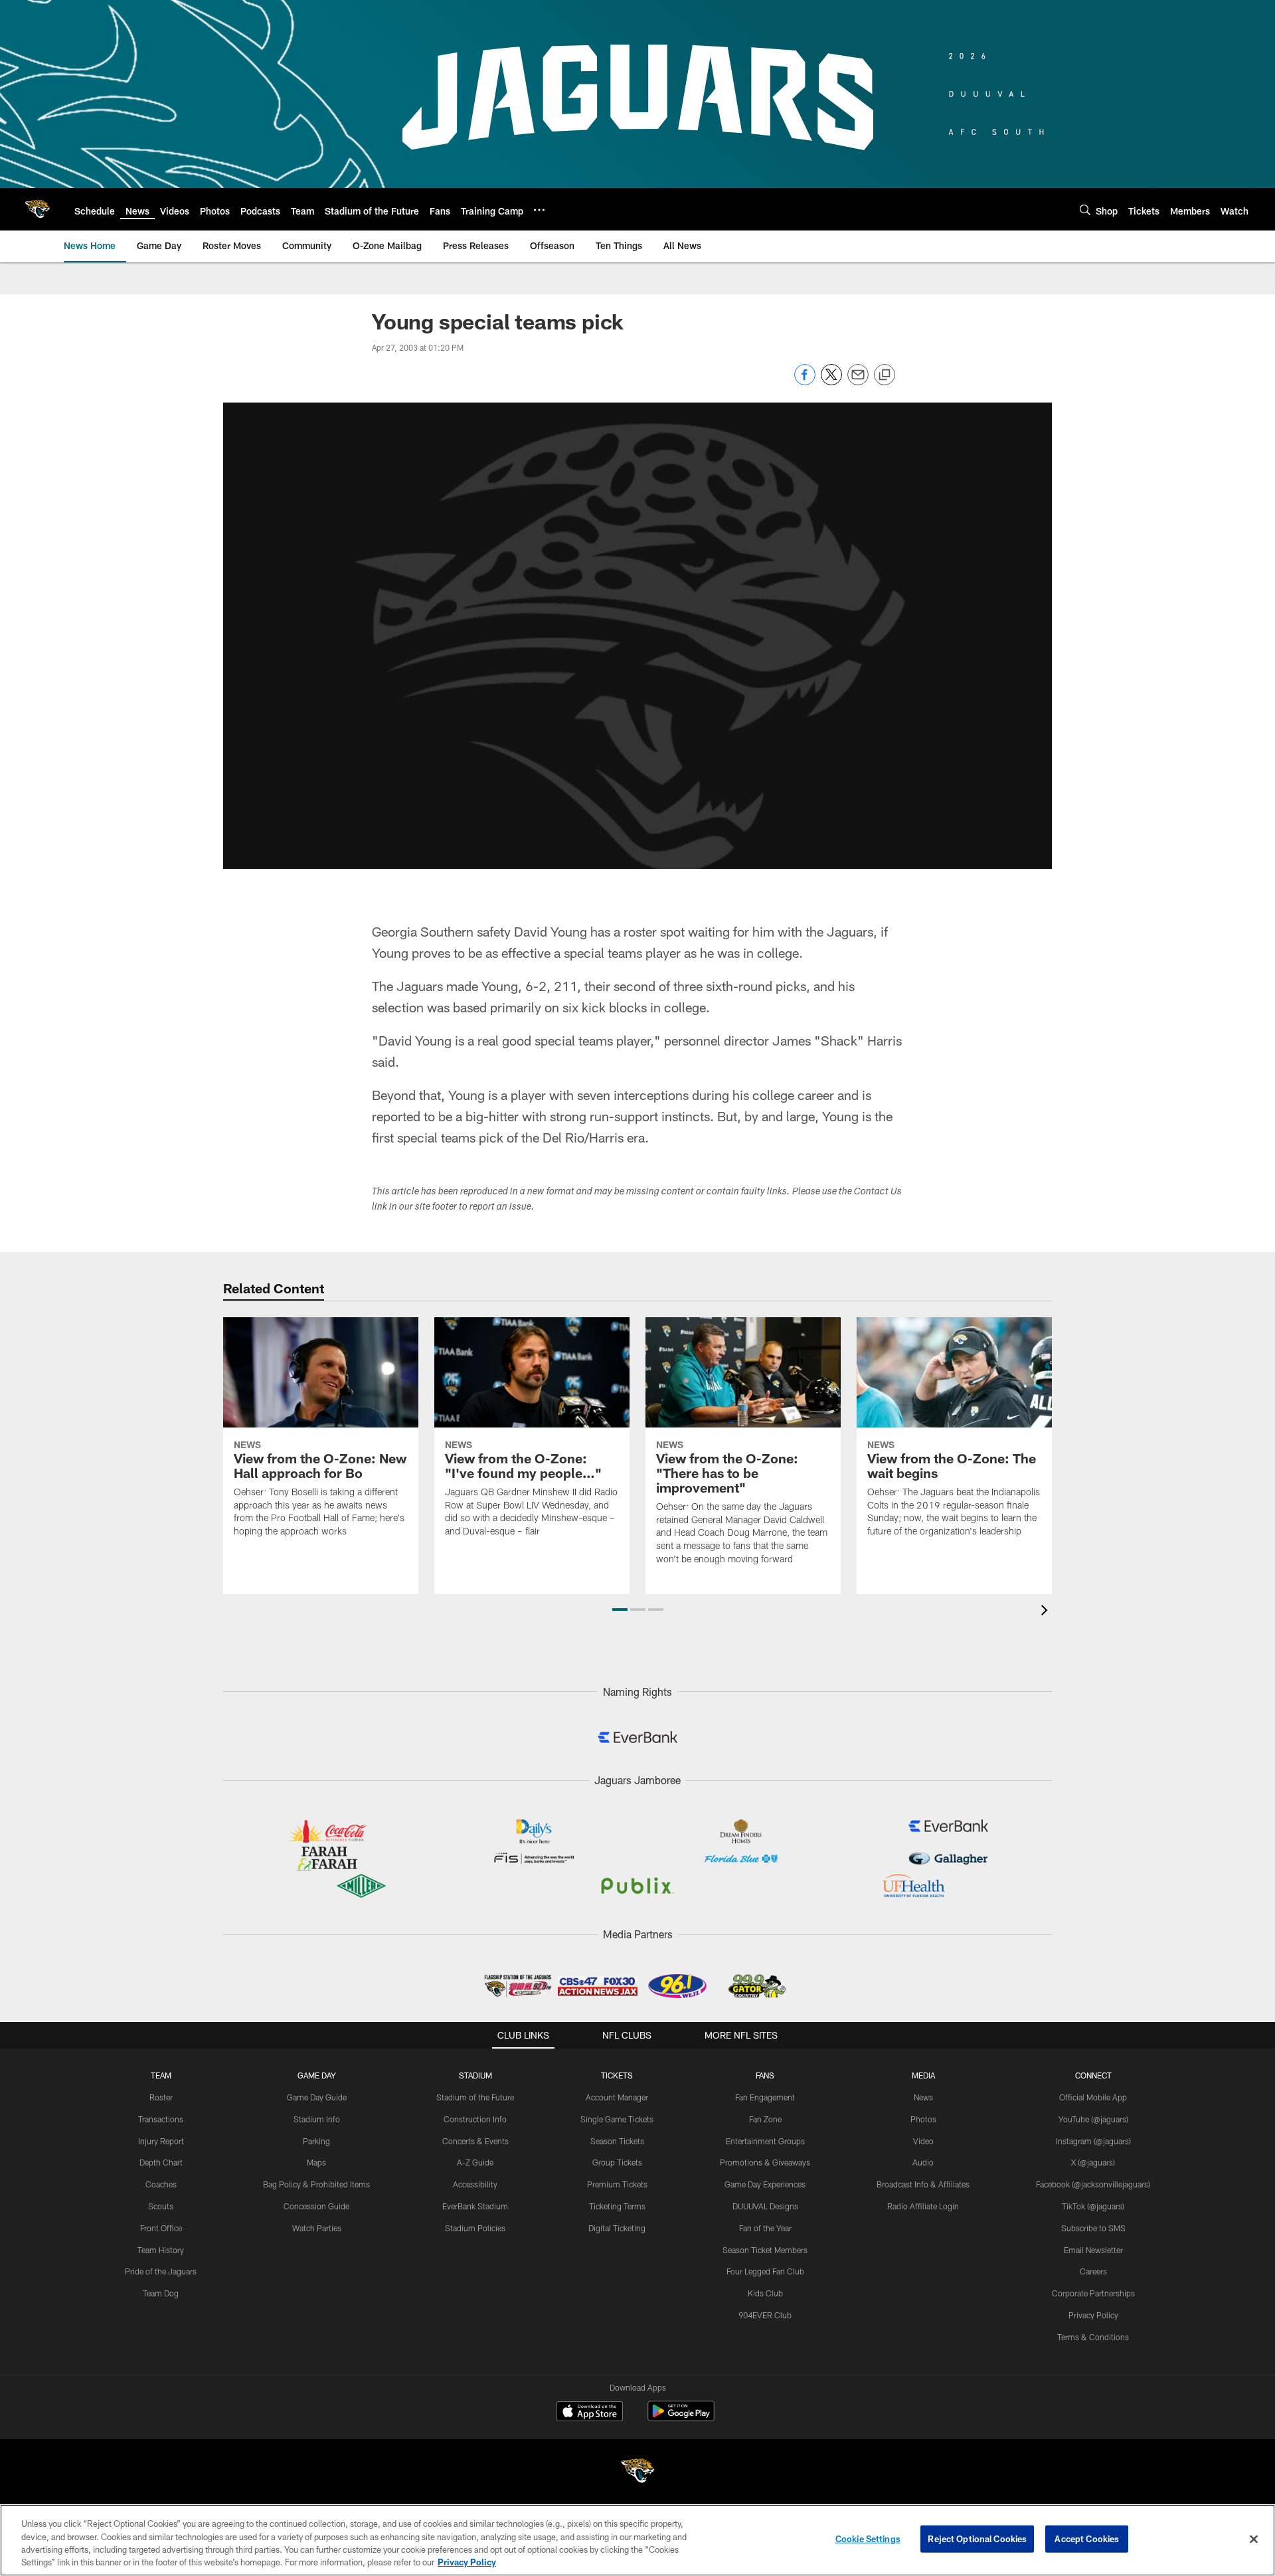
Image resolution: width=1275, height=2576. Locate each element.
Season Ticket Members (765, 2250)
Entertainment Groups (765, 2141)
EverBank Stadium (475, 2206)
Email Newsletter (1093, 2250)
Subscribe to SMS (1093, 2228)
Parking (316, 2141)
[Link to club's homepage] (37, 209)
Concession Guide (316, 2206)
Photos (923, 2119)
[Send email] (858, 382)
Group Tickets (617, 2162)
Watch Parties (317, 2228)
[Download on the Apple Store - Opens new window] (590, 2413)
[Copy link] (885, 375)
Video (923, 2141)
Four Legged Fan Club (765, 2271)
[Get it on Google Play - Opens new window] (681, 2418)
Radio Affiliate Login (923, 2206)
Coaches (161, 2184)
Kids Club (765, 2293)
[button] (620, 1610)
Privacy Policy (1093, 2315)
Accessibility (475, 2184)
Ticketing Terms (617, 2206)
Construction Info (475, 2119)
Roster (161, 2097)
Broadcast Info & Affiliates (923, 2184)
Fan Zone (765, 2119)
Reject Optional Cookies (977, 2539)
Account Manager (617, 2097)
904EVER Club (765, 2315)
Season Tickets (617, 2141)
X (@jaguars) (1093, 2162)
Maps (316, 2162)
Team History (161, 2250)
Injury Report (161, 2141)
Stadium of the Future (475, 2097)
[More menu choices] (539, 210)
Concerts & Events (475, 2141)
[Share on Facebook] (805, 382)
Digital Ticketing (617, 2228)
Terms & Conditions (1093, 2337)
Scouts (161, 2206)
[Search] (1085, 210)
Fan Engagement (765, 2097)
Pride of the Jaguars (161, 2271)
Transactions (161, 2119)
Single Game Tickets (617, 2119)
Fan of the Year (765, 2228)
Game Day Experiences (765, 2184)
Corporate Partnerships (1093, 2293)
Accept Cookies (1087, 2539)
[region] (637, 2540)
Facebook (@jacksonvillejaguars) (1093, 2184)
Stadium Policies (475, 2228)
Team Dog (161, 2293)
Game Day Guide (317, 2097)
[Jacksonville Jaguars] (637, 2473)
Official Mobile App (1093, 2097)
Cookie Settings (868, 2539)
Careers (1093, 2271)
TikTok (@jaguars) (1093, 2206)
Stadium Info (317, 2119)
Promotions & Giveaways (765, 2162)
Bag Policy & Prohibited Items (316, 2184)
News (923, 2097)
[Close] (1254, 2539)
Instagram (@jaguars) (1093, 2141)
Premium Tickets (617, 2184)
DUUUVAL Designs (765, 2206)
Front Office (161, 2228)
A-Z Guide (475, 2162)
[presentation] (1047, 1612)
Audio (923, 2162)
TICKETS (617, 2075)
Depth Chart (161, 2162)
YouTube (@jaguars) (1093, 2119)
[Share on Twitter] (831, 382)
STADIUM (475, 2075)
